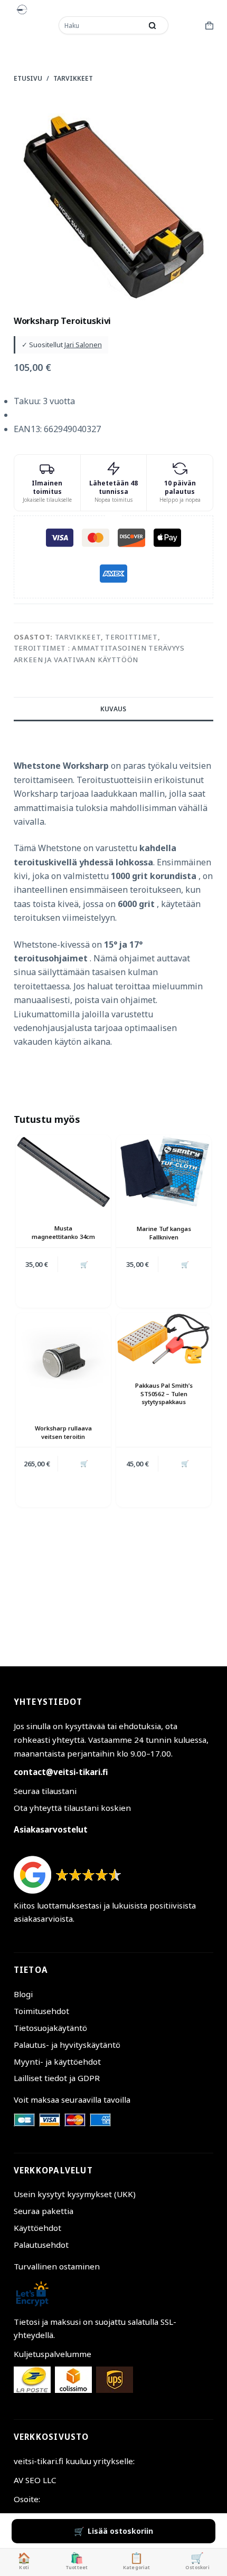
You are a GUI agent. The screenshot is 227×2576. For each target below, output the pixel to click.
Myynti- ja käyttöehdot (57, 2062)
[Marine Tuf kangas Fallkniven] (164, 1172)
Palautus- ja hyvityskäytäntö (67, 2045)
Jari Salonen (83, 345)
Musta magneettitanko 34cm (63, 1232)
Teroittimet (131, 637)
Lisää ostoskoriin (120, 2531)
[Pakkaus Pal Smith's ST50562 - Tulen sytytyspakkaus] (164, 1339)
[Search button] (153, 25)
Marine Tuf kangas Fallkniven (164, 1233)
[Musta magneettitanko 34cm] (63, 1172)
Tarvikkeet (78, 637)
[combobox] (101, 25)
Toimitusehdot (41, 2011)
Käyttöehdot (37, 2228)
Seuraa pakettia (44, 2211)
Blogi (23, 1994)
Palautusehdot (41, 2245)
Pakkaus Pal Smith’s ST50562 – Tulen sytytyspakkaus (164, 1394)
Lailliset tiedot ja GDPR (57, 2078)
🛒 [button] (84, 1265)
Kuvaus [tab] (113, 709)
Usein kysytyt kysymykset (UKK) (75, 2194)
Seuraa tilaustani (45, 1791)
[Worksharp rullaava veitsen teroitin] (63, 1360)
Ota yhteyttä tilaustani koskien (72, 1808)
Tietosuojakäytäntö (50, 2028)
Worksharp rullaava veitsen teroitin (63, 1432)
